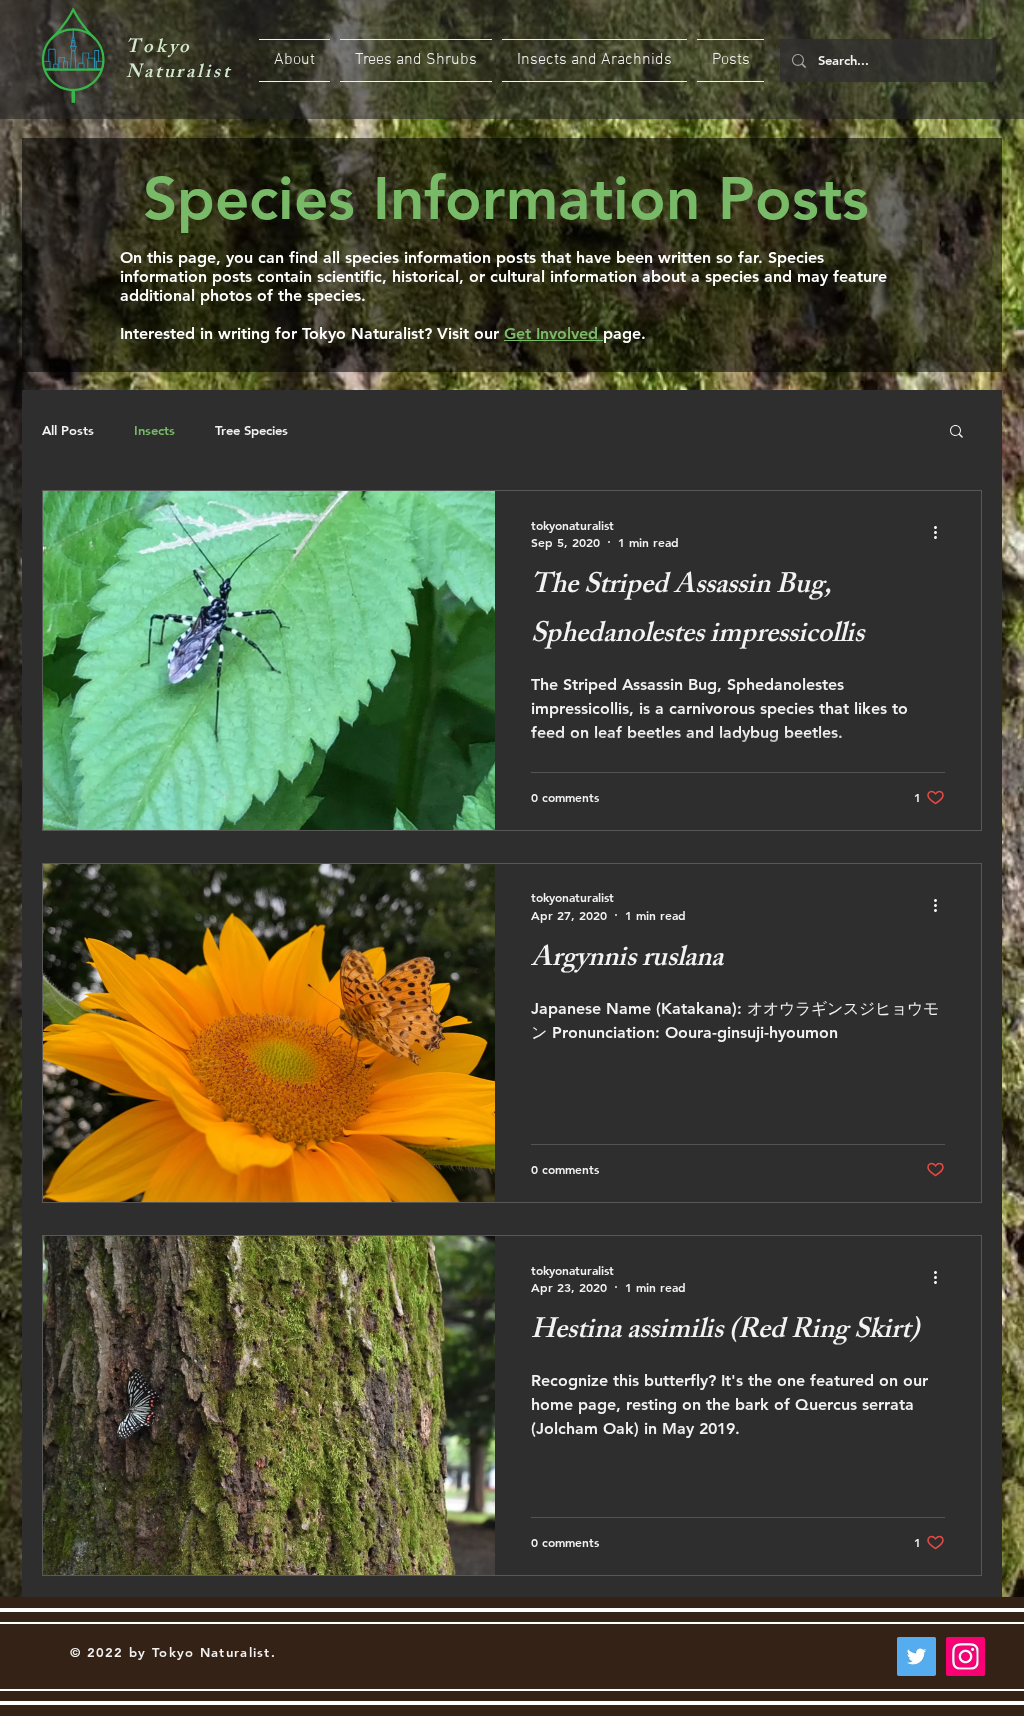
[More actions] (942, 533)
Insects (154, 430)
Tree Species (251, 430)
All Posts (68, 430)
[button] (956, 432)
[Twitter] (916, 1656)
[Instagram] (965, 1656)
